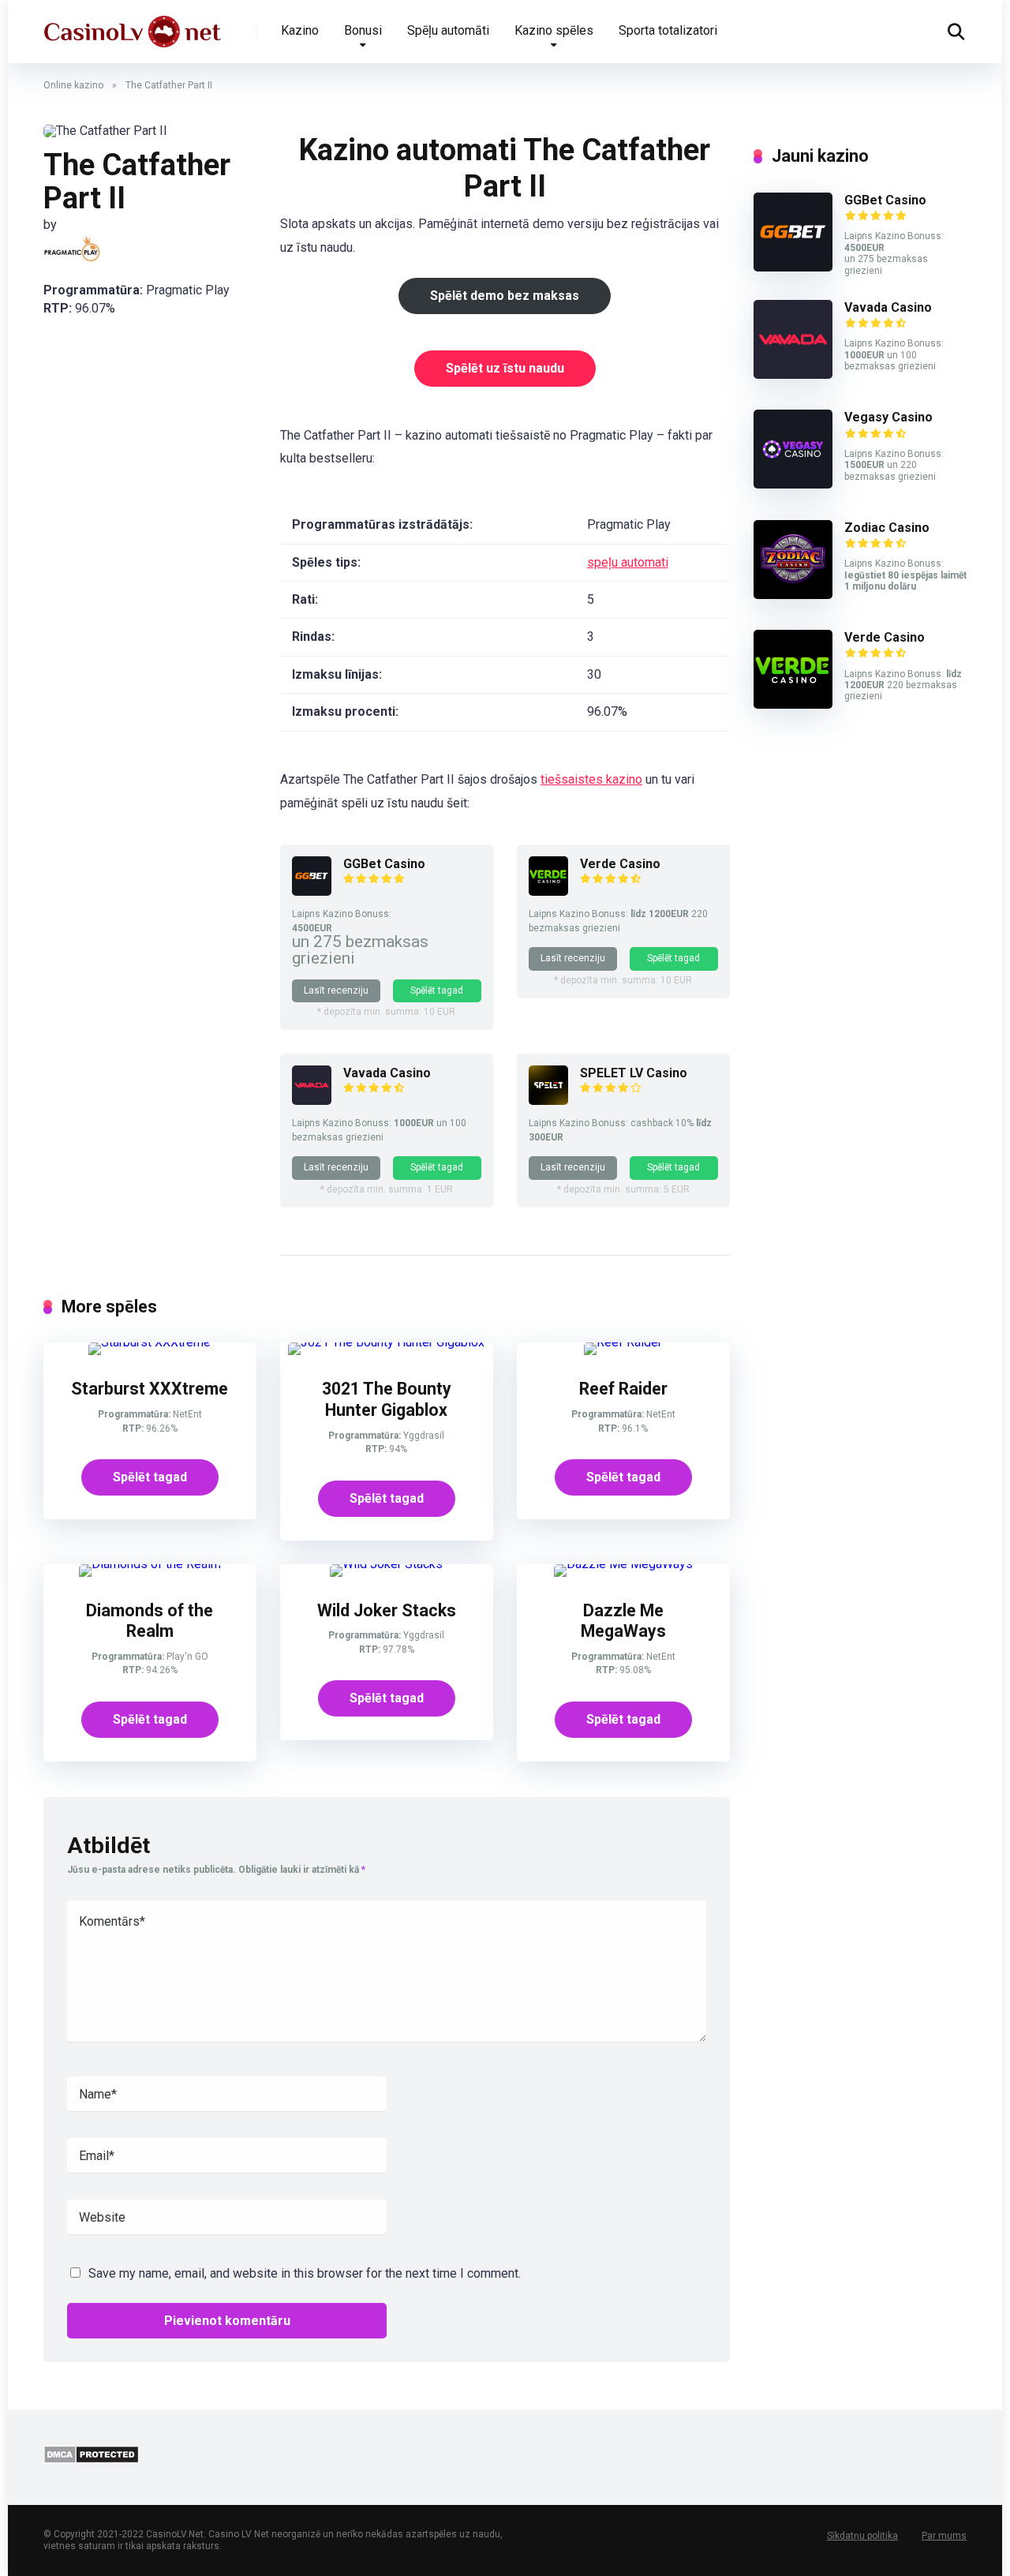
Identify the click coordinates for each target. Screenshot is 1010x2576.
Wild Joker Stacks (387, 1610)
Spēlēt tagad (437, 990)
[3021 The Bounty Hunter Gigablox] (386, 1342)
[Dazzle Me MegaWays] (623, 1564)
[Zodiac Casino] (793, 595)
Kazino (300, 30)
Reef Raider (623, 1389)
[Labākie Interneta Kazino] (132, 26)
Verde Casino (620, 864)
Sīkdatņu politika (862, 2536)
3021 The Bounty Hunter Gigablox (387, 1399)
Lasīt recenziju (336, 990)
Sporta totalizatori (668, 30)
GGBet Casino (384, 864)
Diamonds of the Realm (150, 1621)
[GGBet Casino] (312, 891)
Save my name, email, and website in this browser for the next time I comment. (305, 2273)
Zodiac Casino (887, 528)
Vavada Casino (387, 1073)
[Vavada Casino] (312, 1101)
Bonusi (363, 30)
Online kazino (73, 85)
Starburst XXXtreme (150, 1389)
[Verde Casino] (548, 891)
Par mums (944, 2536)
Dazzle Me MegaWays (623, 1621)
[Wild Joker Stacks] (386, 1564)
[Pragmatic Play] (72, 249)
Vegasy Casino (888, 417)
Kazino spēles (554, 30)
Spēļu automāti (448, 30)
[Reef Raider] (623, 1342)
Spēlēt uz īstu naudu (505, 368)
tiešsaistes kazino (591, 779)
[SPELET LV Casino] (548, 1101)
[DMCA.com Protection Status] (91, 2460)
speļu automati (628, 562)
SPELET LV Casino (634, 1073)
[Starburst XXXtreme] (150, 1342)
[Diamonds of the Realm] (150, 1564)
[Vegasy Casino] (793, 484)
